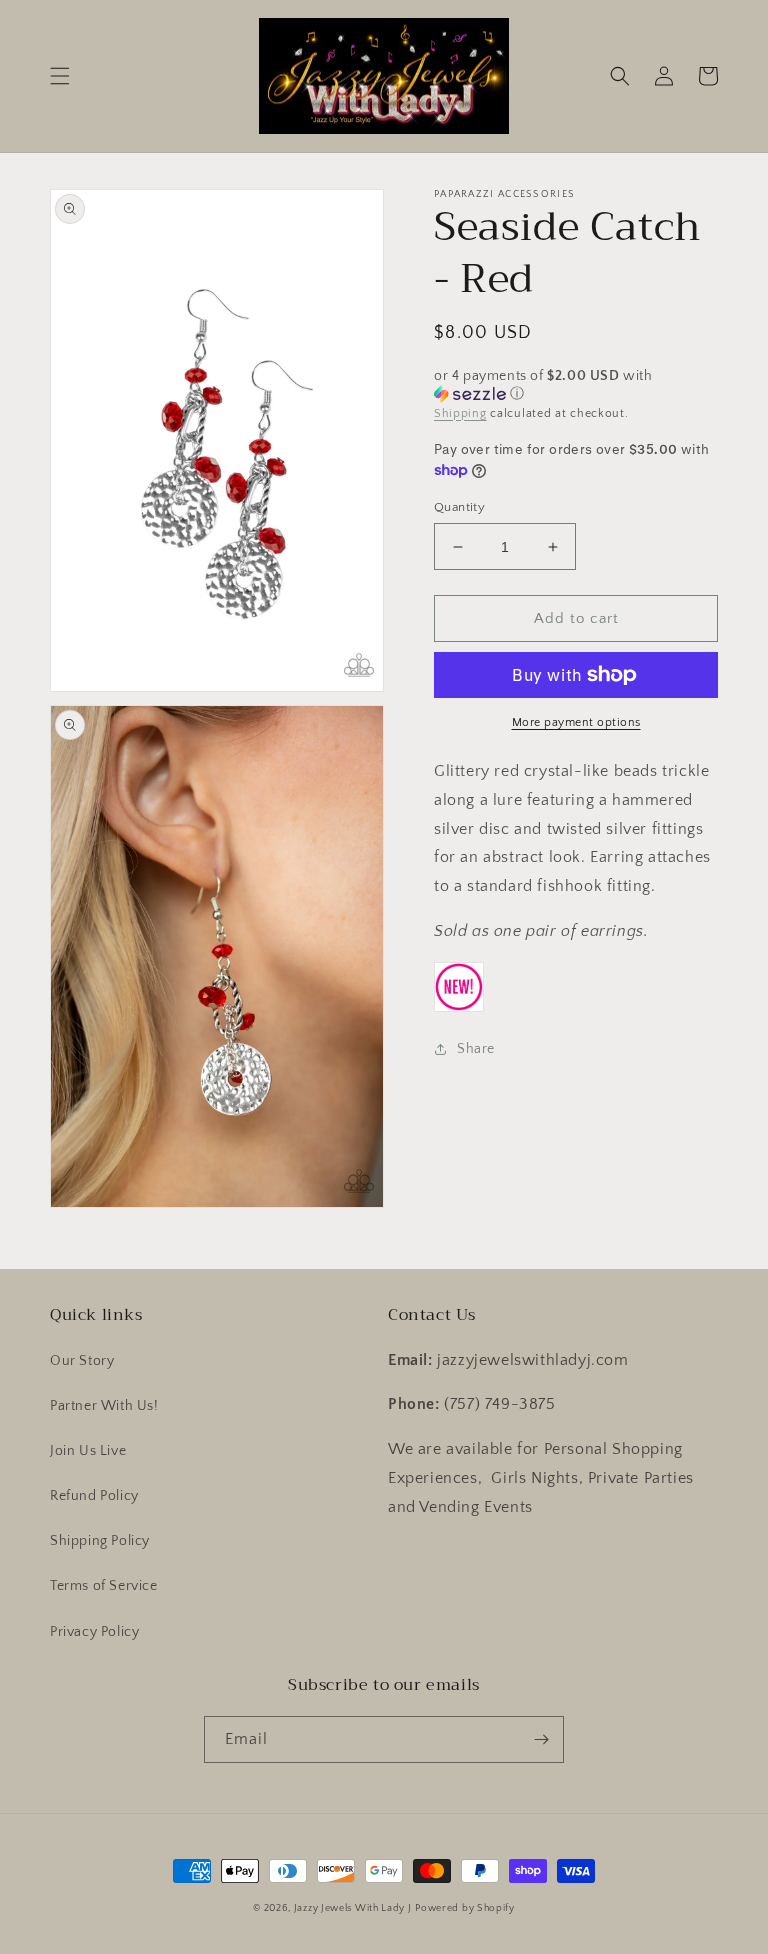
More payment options (576, 722)
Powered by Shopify (465, 1908)
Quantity (459, 507)
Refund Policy (94, 1496)
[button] (60, 76)
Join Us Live (88, 1451)
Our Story (82, 1361)
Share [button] (476, 1049)
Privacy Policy (94, 1632)
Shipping (460, 413)
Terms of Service (104, 1586)
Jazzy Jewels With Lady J (353, 1908)
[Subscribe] (541, 1739)
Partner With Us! (104, 1406)
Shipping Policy (100, 1541)
